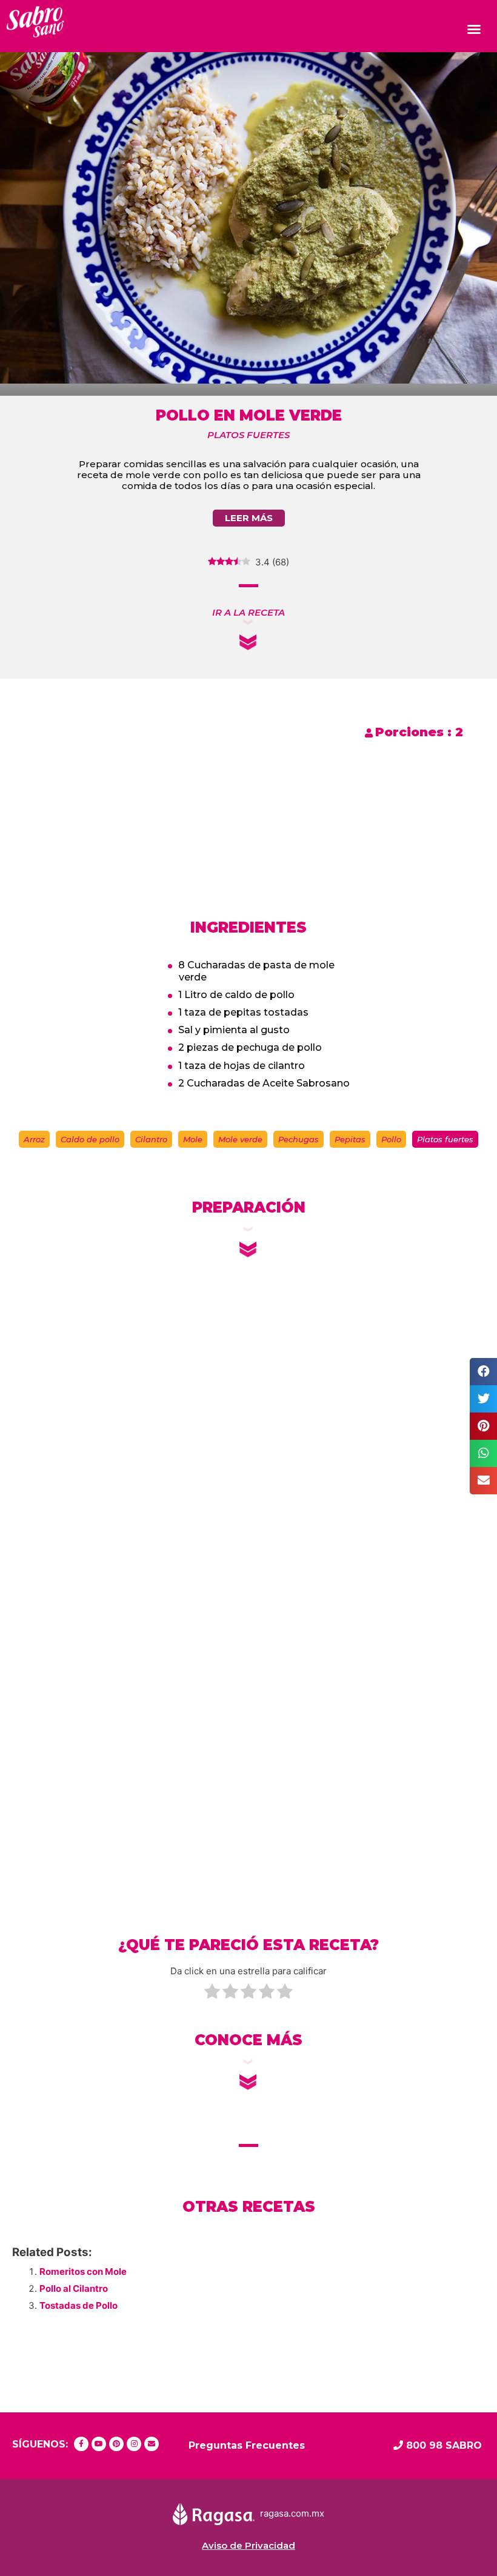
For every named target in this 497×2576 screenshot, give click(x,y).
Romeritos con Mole (83, 2271)
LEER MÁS (249, 518)
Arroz (34, 1139)
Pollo (391, 1139)
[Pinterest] (116, 2444)
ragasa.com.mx (292, 2513)
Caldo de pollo (90, 1139)
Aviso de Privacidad (248, 2545)
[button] (474, 29)
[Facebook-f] (81, 2444)
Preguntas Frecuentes (247, 2445)
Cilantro (151, 1139)
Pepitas (350, 1139)
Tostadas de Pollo (78, 2305)
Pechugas (299, 1139)
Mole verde (240, 1139)
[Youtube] (99, 2444)
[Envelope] (152, 2444)
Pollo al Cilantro (74, 2288)
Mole (193, 1139)
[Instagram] (134, 2444)
